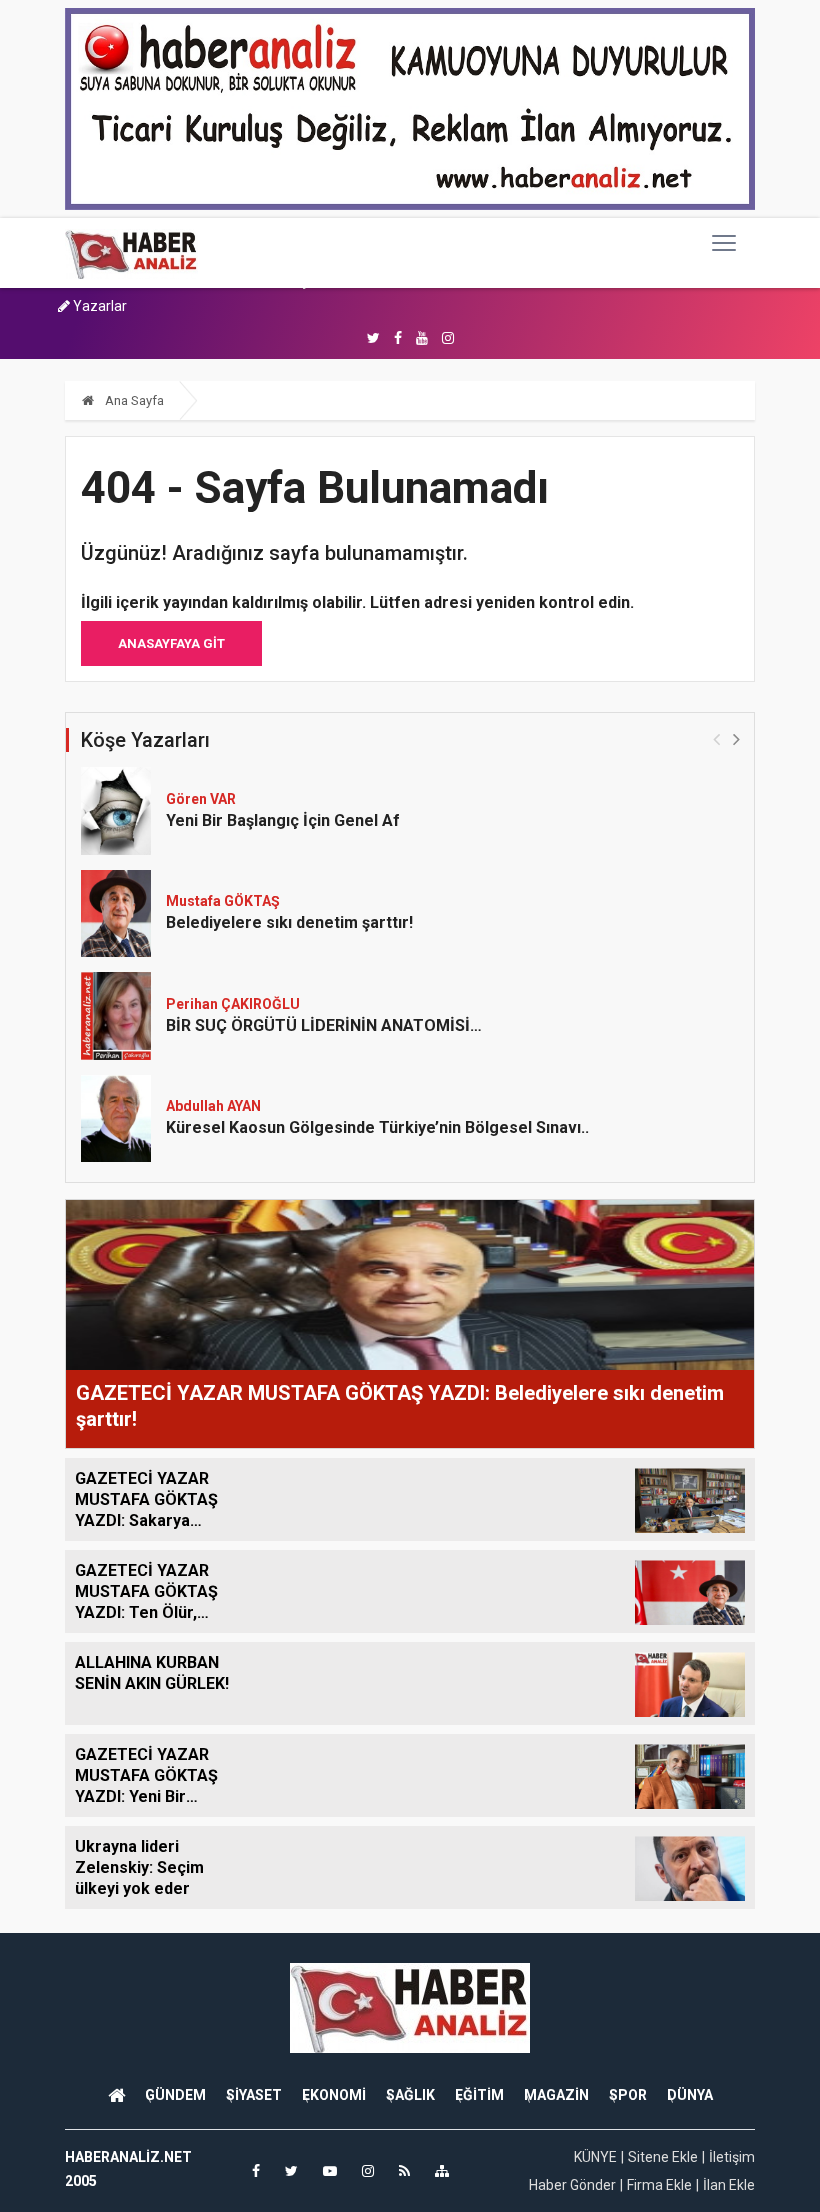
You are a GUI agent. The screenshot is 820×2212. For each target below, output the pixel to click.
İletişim (732, 2157)
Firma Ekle (659, 2185)
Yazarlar (98, 306)
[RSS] (404, 2171)
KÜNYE (595, 2157)
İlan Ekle (729, 2185)
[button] (736, 738)
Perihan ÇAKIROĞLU (233, 1004)
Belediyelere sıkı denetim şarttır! (289, 922)
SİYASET (254, 2095)
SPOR (628, 2095)
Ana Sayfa (133, 400)
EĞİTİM (479, 2095)
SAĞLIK (410, 2095)
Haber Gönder (572, 2185)
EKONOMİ (334, 2095)
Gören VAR (201, 799)
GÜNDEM (175, 2095)
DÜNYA (690, 2095)
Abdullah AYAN (213, 1106)
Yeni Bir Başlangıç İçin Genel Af (283, 820)
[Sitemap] (442, 2171)
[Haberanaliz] (131, 253)
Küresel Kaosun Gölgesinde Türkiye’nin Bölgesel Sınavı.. (377, 1127)
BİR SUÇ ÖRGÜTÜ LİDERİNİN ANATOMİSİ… (324, 1025)
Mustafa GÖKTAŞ (223, 901)
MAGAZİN (556, 2095)
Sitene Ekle (663, 2157)
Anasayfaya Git (171, 643)
